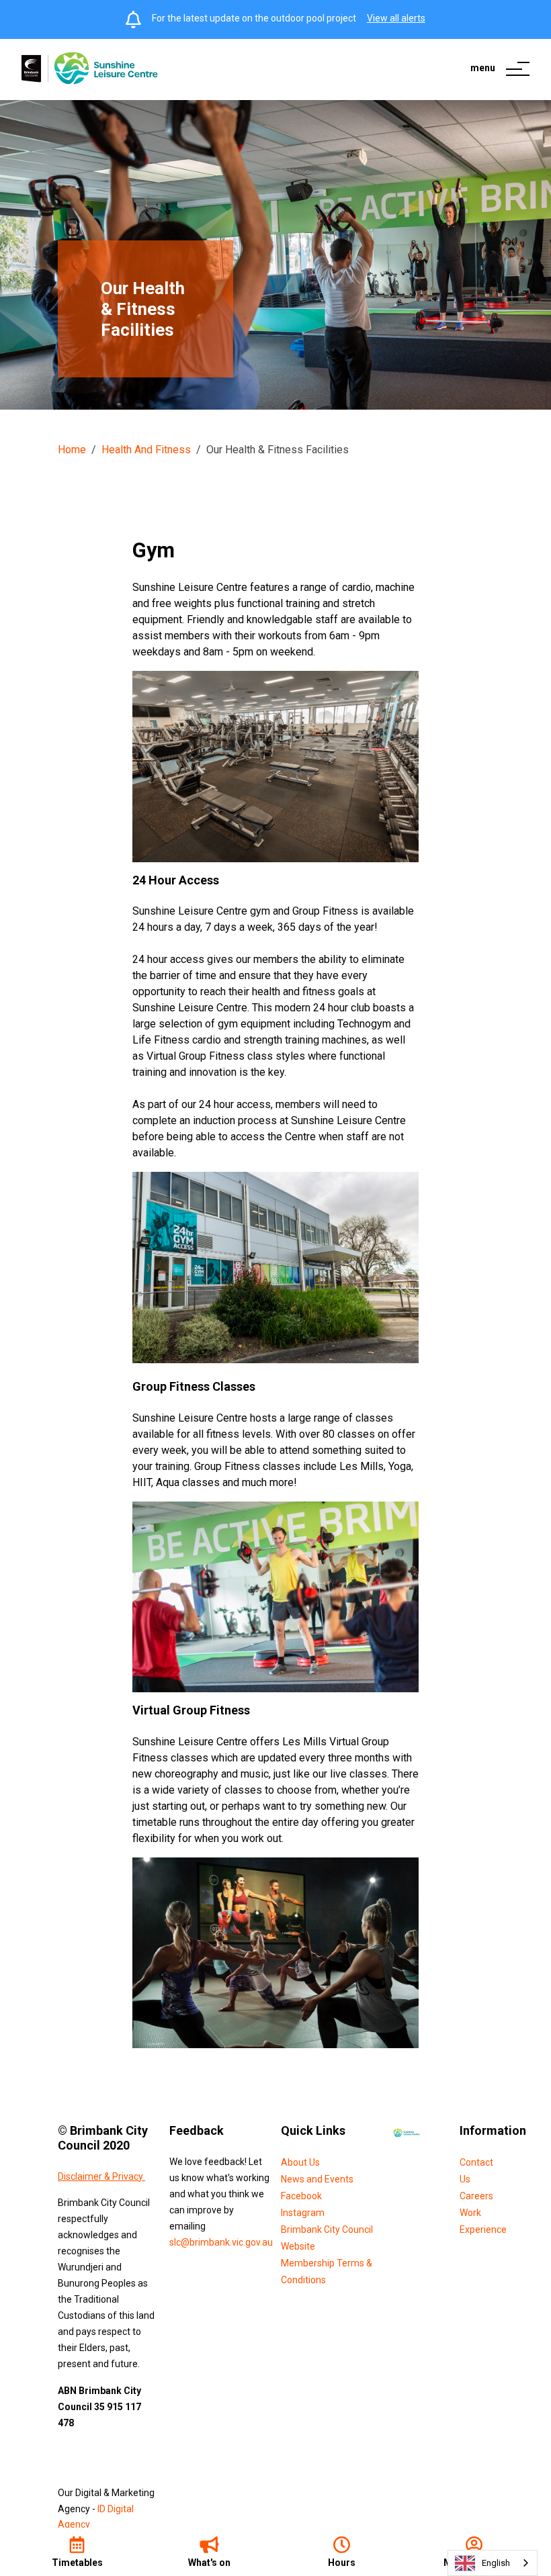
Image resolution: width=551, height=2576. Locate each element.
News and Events (317, 2179)
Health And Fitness (146, 450)
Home (72, 450)
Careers (476, 2196)
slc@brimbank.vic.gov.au (221, 2242)
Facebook (301, 2196)
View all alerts (396, 18)
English (496, 2563)
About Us (300, 2162)
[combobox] (493, 2563)
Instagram (303, 2213)
